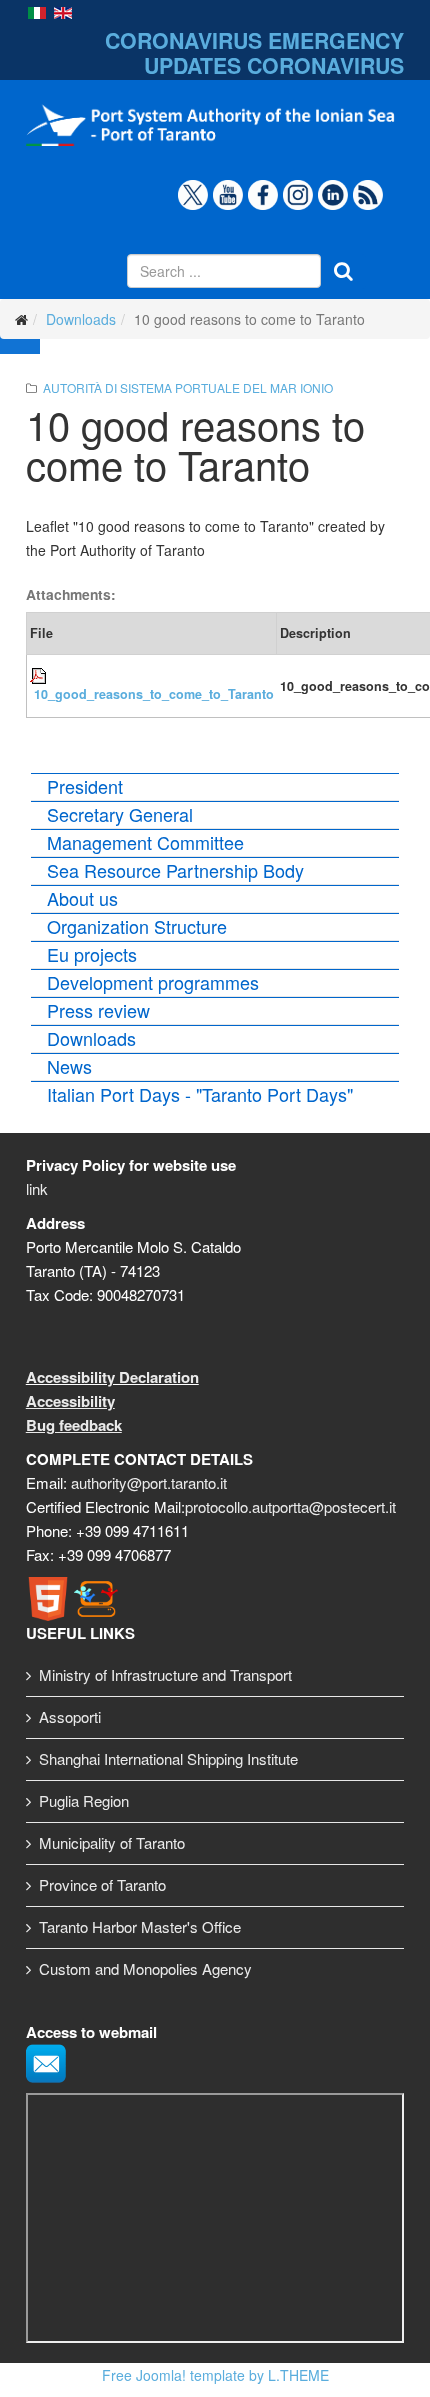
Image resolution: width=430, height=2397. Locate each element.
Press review (98, 1010)
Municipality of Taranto (112, 1842)
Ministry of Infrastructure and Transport (165, 1674)
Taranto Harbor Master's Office (140, 1926)
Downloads (81, 319)
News (69, 1066)
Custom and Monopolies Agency (145, 1968)
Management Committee (145, 842)
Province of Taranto (102, 1884)
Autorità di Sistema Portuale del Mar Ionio (188, 387)
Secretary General (120, 814)
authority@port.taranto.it (149, 1482)
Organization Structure (137, 926)
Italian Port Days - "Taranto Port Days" (200, 1094)
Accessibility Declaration (112, 1377)
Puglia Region (84, 1800)
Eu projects (92, 954)
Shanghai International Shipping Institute (168, 1758)
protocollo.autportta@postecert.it (290, 1506)
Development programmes (153, 982)
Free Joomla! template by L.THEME (215, 2375)
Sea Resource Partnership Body (175, 870)
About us (82, 898)
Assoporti (70, 1716)
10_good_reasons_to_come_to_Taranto (154, 694)
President (85, 786)
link (37, 1188)
